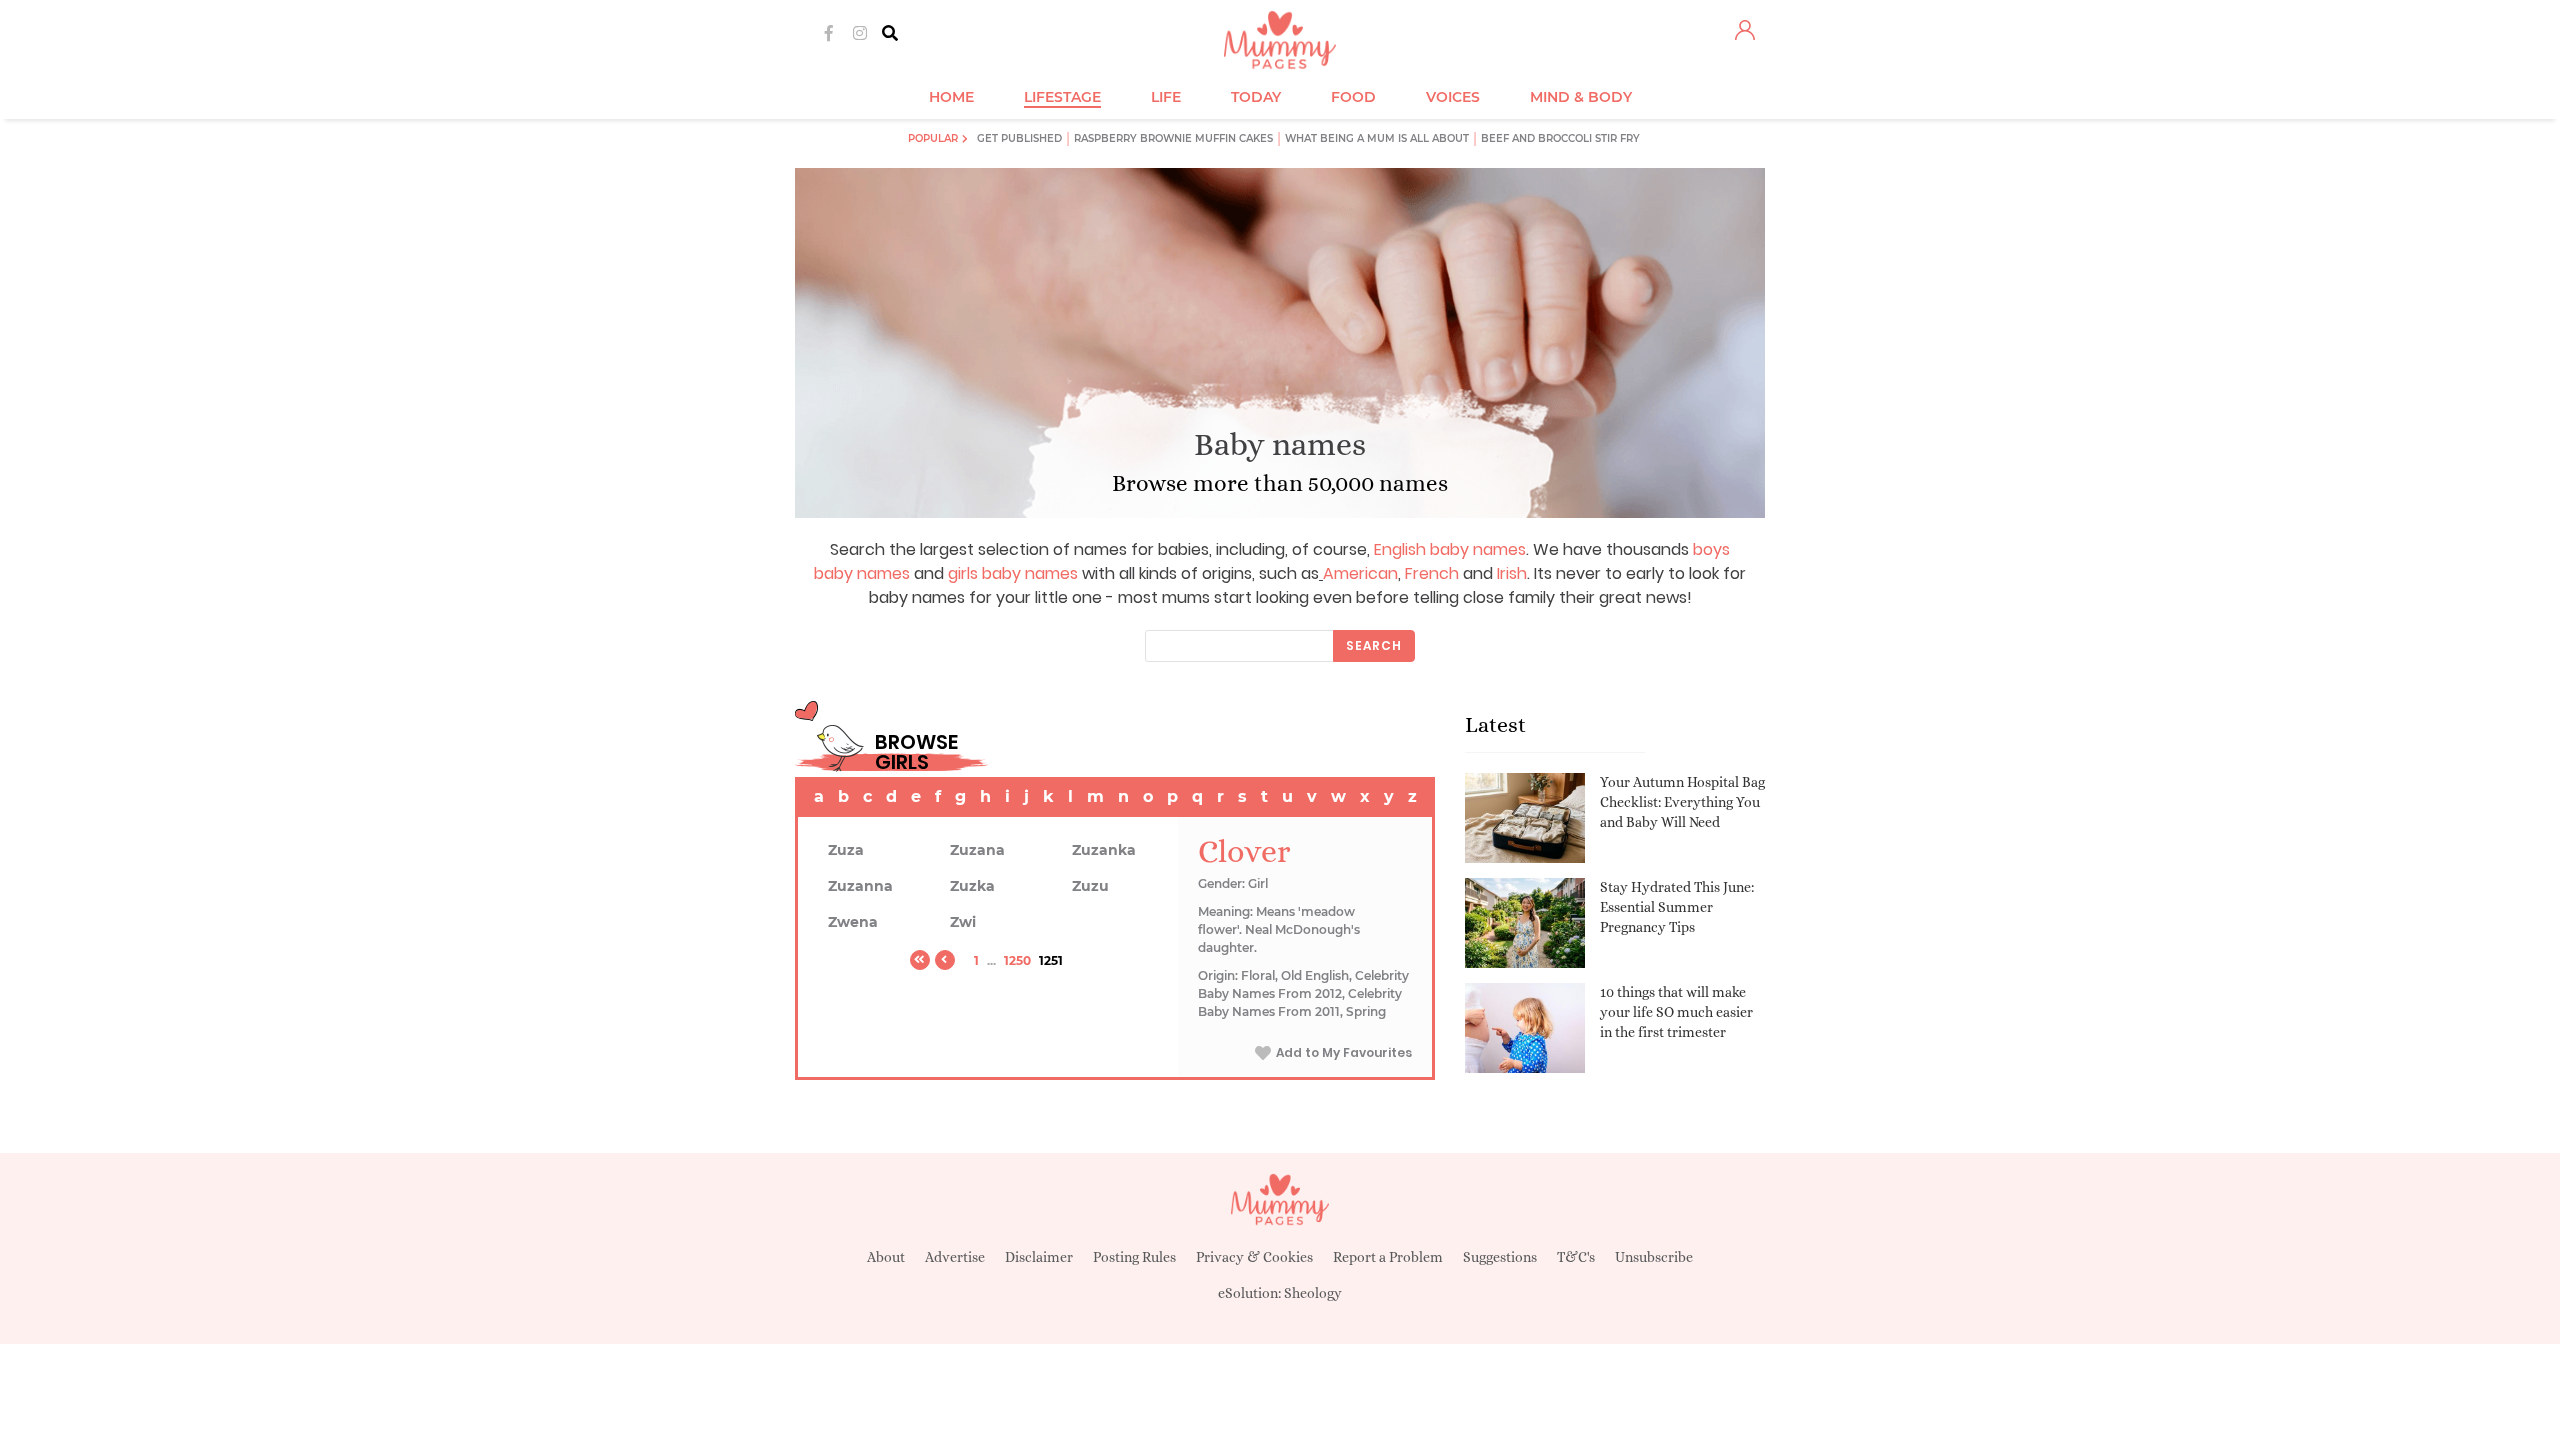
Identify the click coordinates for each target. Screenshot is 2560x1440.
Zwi (963, 922)
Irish (1512, 573)
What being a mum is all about (1377, 138)
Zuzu (1090, 886)
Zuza (846, 850)
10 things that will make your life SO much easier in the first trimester (1676, 1011)
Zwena (853, 922)
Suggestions (1500, 1257)
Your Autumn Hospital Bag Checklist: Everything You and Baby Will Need (1682, 801)
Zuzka (972, 886)
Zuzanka (1104, 850)
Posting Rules (1134, 1257)
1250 (1017, 960)
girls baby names (1013, 573)
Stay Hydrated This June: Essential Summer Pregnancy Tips (1677, 906)
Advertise (955, 1257)
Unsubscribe (1654, 1257)
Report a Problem (1388, 1257)
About (886, 1257)
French (1432, 573)
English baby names (1450, 549)
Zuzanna (860, 886)
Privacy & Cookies (1254, 1257)
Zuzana (977, 850)
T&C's (1576, 1257)
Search (1374, 645)
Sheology (1313, 1293)
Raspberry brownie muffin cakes (1173, 138)
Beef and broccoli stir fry (1560, 138)
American (1360, 573)
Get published (1019, 138)
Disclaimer (1039, 1257)
